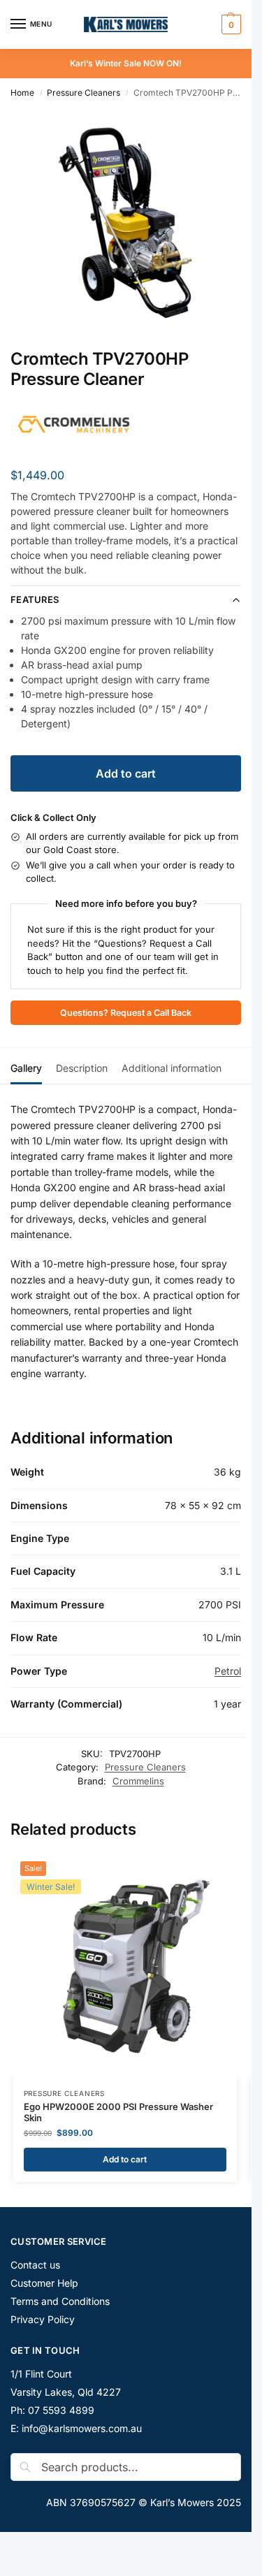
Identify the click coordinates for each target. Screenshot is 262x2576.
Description (82, 1068)
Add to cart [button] (125, 2159)
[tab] (26, 1066)
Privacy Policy (43, 2319)
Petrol (228, 1671)
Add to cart (126, 773)
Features (35, 599)
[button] (230, 24)
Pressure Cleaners (83, 93)
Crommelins (138, 1781)
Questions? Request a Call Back (126, 1013)
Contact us (35, 2265)
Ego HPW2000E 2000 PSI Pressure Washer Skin (118, 2112)
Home (22, 93)
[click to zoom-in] (126, 223)
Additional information (172, 1068)
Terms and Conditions (60, 2301)
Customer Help (44, 2283)
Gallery (26, 1068)
